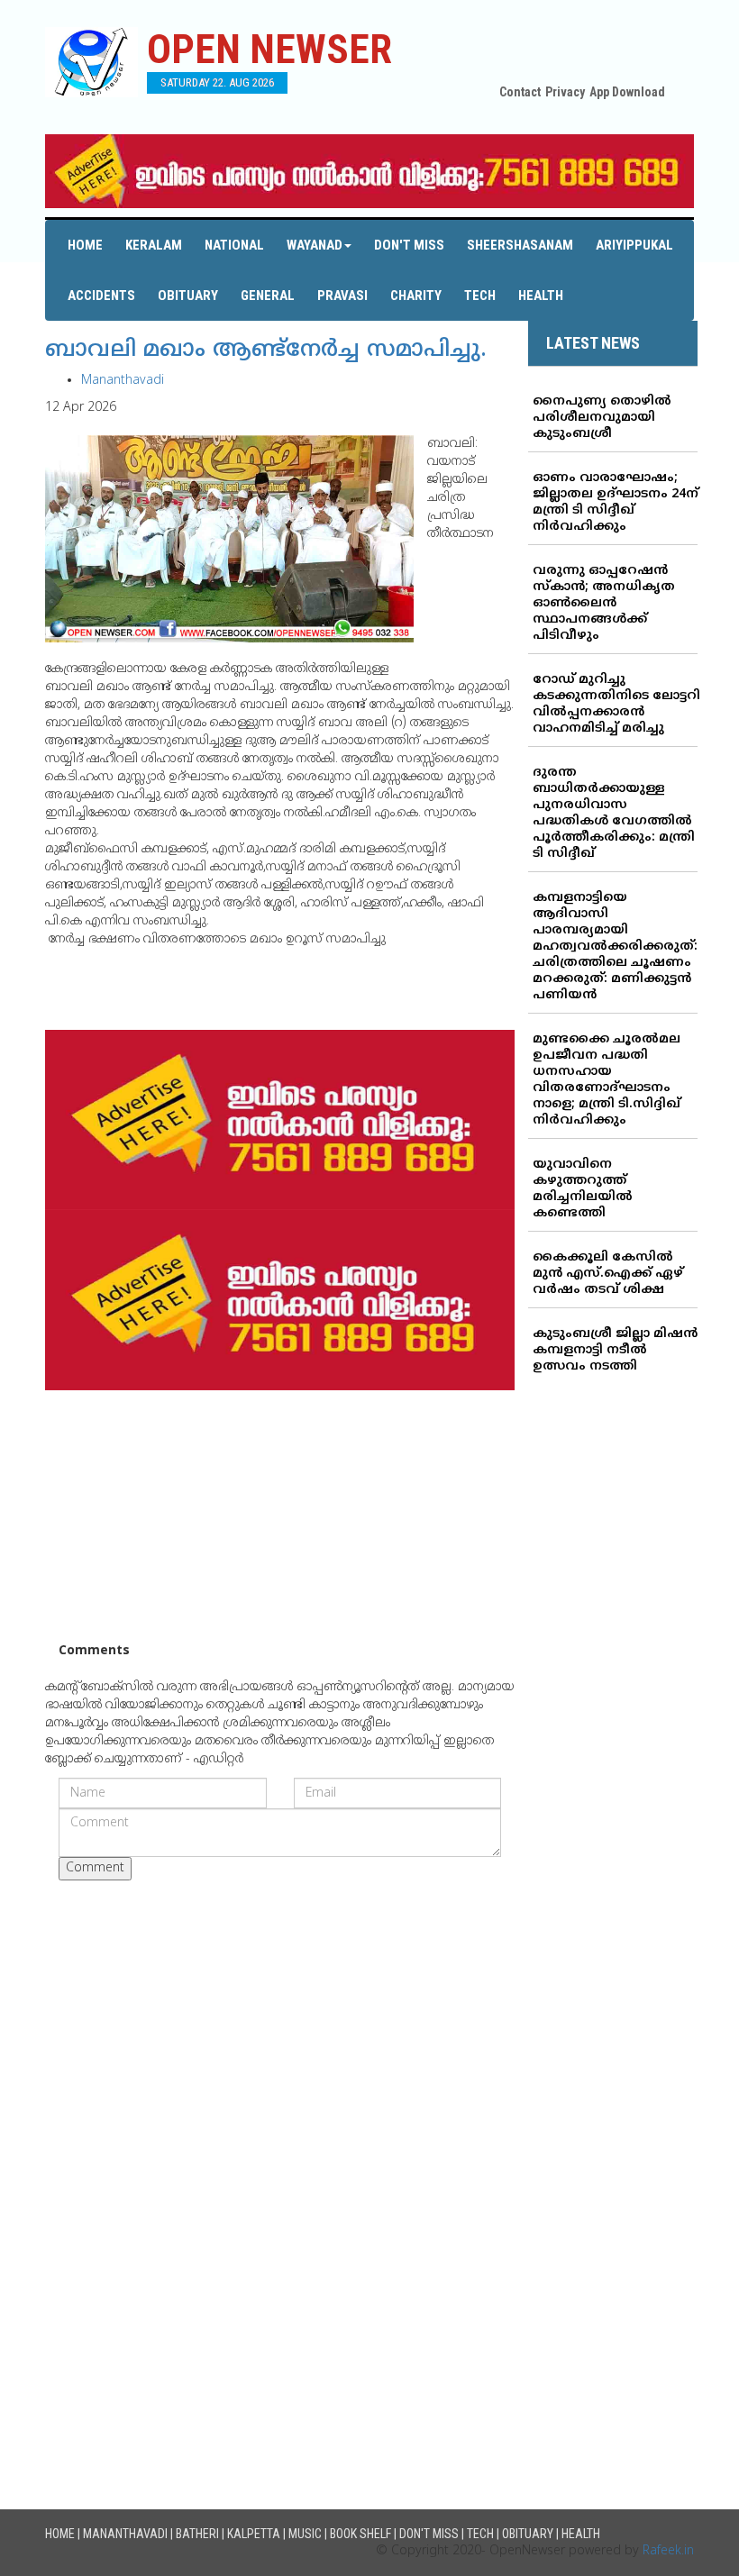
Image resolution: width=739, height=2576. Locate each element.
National (234, 245)
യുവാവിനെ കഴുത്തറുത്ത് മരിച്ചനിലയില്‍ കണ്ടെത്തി (583, 1189)
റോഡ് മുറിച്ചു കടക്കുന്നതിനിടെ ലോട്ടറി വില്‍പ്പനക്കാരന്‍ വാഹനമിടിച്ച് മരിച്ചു (616, 704)
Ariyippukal (634, 245)
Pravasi (342, 296)
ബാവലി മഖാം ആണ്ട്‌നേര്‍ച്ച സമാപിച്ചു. (266, 350)
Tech (480, 296)
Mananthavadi (123, 381)
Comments (94, 1651)
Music (305, 2534)
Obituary (188, 296)
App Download (627, 92)
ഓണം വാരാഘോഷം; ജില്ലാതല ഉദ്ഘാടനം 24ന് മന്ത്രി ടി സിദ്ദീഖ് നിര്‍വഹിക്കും (616, 502)
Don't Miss (409, 245)
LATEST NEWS (593, 343)
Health (541, 296)
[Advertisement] (280, 1516)
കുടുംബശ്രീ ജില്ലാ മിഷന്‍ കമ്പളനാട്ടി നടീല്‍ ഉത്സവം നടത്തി (615, 1350)
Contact (520, 92)
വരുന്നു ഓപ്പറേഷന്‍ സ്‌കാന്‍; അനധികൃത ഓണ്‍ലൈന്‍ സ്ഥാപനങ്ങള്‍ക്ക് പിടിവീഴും (604, 603)
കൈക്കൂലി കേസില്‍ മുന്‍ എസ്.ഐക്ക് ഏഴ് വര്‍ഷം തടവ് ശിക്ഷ (608, 1274)
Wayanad (315, 245)
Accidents (101, 296)
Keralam (154, 245)
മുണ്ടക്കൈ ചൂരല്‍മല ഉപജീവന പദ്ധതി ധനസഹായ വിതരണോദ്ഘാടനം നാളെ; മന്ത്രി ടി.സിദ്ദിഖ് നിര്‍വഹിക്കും (607, 1080)
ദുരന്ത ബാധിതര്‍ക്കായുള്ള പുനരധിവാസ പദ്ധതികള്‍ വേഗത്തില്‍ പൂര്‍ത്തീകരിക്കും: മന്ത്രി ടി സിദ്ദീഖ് (614, 813)
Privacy (565, 92)
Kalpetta (254, 2534)
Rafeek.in (668, 2551)
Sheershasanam (520, 245)
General (268, 296)
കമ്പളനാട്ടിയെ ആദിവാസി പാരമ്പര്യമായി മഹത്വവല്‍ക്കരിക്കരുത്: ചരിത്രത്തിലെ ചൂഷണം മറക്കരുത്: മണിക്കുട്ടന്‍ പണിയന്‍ (615, 947)
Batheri (197, 2534)
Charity (416, 296)
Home (85, 245)
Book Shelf (360, 2534)
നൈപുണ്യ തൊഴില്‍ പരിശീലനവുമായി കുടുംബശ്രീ (602, 418)
